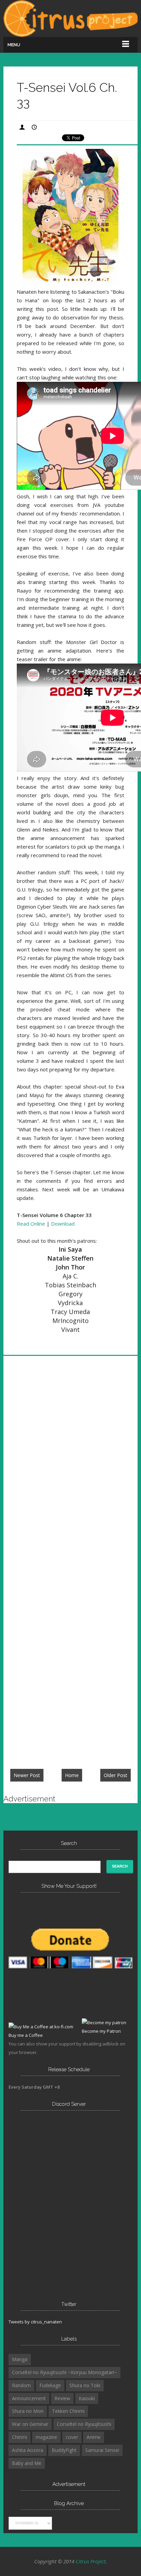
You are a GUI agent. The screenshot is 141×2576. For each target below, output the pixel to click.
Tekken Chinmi (68, 2411)
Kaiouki (87, 2398)
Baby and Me (27, 2463)
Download (63, 1224)
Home (72, 1775)
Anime (94, 2437)
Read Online (31, 1224)
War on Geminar (30, 2424)
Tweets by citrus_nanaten (35, 2322)
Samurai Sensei (102, 2450)
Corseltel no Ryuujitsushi (84, 2424)
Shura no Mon (28, 2411)
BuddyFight (64, 2450)
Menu (14, 45)
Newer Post (27, 1775)
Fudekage (50, 2385)
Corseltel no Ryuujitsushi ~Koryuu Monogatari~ (65, 2372)
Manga (20, 2359)
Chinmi (20, 2437)
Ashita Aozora (28, 2450)
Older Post (116, 1775)
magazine (46, 2437)
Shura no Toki (85, 2385)
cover (72, 2437)
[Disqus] (70, 1464)
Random (21, 2385)
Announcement (29, 2398)
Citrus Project (91, 2561)
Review (62, 2398)
